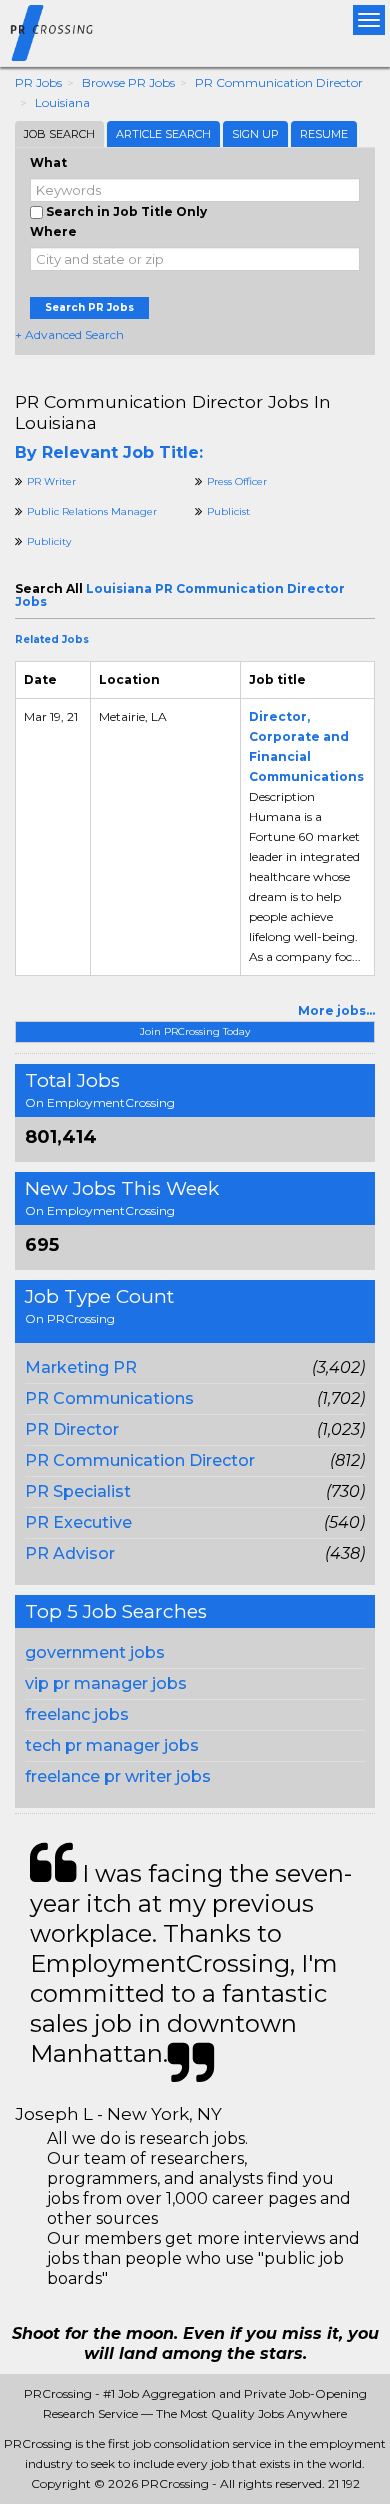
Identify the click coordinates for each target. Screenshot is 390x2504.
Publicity (49, 541)
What (48, 162)
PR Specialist (78, 1491)
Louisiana (62, 102)
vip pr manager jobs (106, 1683)
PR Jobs (38, 82)
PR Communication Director (279, 82)
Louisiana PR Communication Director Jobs (180, 595)
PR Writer (51, 481)
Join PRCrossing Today (195, 1031)
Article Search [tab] (163, 134)
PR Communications (109, 1398)
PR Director (72, 1429)
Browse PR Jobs (128, 82)
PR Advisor (70, 1553)
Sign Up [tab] (255, 134)
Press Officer (237, 481)
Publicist (228, 511)
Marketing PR (81, 1367)
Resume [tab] (324, 134)
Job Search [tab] (59, 134)
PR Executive (78, 1522)
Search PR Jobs (89, 307)
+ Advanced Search (69, 334)
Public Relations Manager (92, 511)
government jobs (95, 1652)
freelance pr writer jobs (118, 1776)
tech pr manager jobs (112, 1745)
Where (53, 231)
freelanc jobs (77, 1714)
